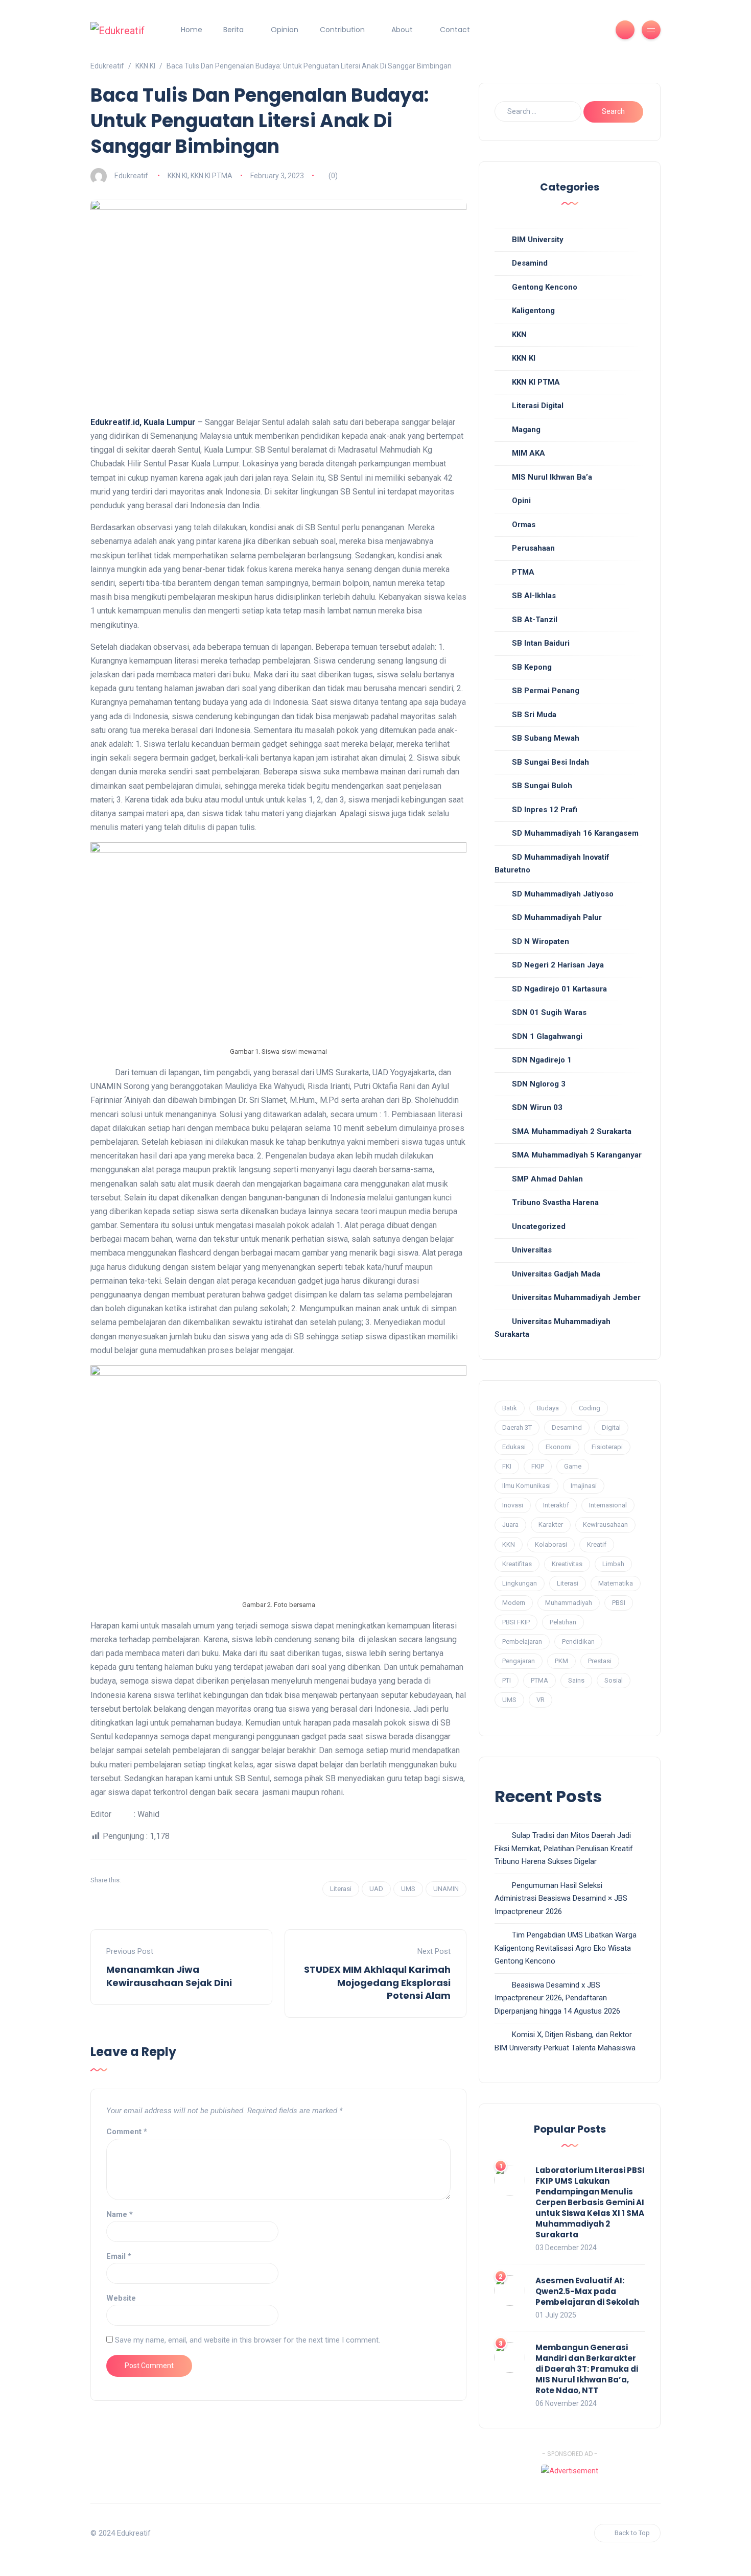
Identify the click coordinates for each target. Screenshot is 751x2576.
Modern (514, 1603)
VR (541, 1700)
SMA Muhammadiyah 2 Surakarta (572, 1131)
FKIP (538, 1466)
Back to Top (632, 2533)
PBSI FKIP (516, 1622)
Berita (233, 30)
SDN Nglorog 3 (539, 1084)
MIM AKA (529, 453)
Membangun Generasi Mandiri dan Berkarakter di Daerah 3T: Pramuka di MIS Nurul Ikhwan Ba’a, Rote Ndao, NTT (587, 2369)
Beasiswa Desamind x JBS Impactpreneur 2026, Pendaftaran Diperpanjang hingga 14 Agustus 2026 (557, 1998)
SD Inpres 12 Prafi (545, 810)
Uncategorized (539, 1226)
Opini (521, 501)
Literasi (341, 1889)
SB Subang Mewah (546, 738)
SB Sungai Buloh (542, 786)
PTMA (523, 572)
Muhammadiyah (569, 1603)
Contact (455, 30)
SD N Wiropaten (541, 941)
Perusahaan (533, 548)
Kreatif (597, 1544)
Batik (510, 1408)
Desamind (530, 263)
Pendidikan (578, 1641)
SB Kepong (532, 667)
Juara (510, 1525)
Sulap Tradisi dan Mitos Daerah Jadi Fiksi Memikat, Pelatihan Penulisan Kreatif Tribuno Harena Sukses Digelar (564, 1848)
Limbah (613, 1564)
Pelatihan (563, 1622)
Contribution (342, 30)
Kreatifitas (517, 1564)
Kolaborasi (551, 1544)
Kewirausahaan (605, 1525)
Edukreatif (131, 176)
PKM (561, 1661)
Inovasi (513, 1505)
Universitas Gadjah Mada (556, 1274)
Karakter (551, 1525)
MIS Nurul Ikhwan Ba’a (552, 477)
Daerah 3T (517, 1427)
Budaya (548, 1408)
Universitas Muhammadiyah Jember (576, 1297)
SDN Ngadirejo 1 (542, 1060)
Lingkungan (520, 1583)
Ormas (524, 525)
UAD (376, 1889)
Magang (526, 430)
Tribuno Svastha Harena (555, 1202)
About (402, 30)
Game (573, 1466)
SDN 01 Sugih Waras (549, 1012)
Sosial (614, 1680)
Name (120, 2214)
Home (192, 30)
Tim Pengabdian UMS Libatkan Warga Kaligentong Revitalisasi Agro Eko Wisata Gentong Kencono (566, 1948)
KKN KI (178, 176)
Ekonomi (559, 1447)
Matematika (616, 1583)
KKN (519, 335)
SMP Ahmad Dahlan (547, 1179)
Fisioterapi (607, 1447)
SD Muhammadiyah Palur (557, 917)
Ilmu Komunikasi (526, 1486)
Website (121, 2298)
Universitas (532, 1250)
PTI (507, 1680)
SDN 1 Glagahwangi (547, 1036)
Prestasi (600, 1661)
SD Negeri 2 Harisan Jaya (558, 965)
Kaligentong (533, 311)
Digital (611, 1427)
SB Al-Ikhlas (534, 596)
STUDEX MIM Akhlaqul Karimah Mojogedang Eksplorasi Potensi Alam (377, 1982)
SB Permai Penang (546, 691)
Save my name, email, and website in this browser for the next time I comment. (248, 2340)
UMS (408, 1889)
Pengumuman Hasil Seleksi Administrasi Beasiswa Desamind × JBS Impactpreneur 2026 (561, 1898)
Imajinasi (584, 1486)
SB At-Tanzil (535, 620)
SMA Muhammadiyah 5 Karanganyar (577, 1155)
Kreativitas (567, 1564)
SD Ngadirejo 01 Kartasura (559, 989)
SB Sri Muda (534, 715)
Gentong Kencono (545, 287)
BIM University (538, 240)
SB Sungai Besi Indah (550, 762)
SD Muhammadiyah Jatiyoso (563, 894)
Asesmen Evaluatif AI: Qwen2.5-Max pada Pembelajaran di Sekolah (587, 2291)
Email (119, 2256)
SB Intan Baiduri (541, 643)
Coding (590, 1408)
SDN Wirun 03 (537, 1107)
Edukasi (514, 1447)
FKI (507, 1466)
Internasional (608, 1505)
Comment (127, 2132)
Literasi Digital (538, 406)
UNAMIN (446, 1889)
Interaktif (556, 1505)
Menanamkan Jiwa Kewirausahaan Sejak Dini (169, 1976)
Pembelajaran (522, 1641)
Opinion (285, 30)
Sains (576, 1680)
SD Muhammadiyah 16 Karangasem (575, 833)
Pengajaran (519, 1661)
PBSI (619, 1603)
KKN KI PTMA (212, 176)
